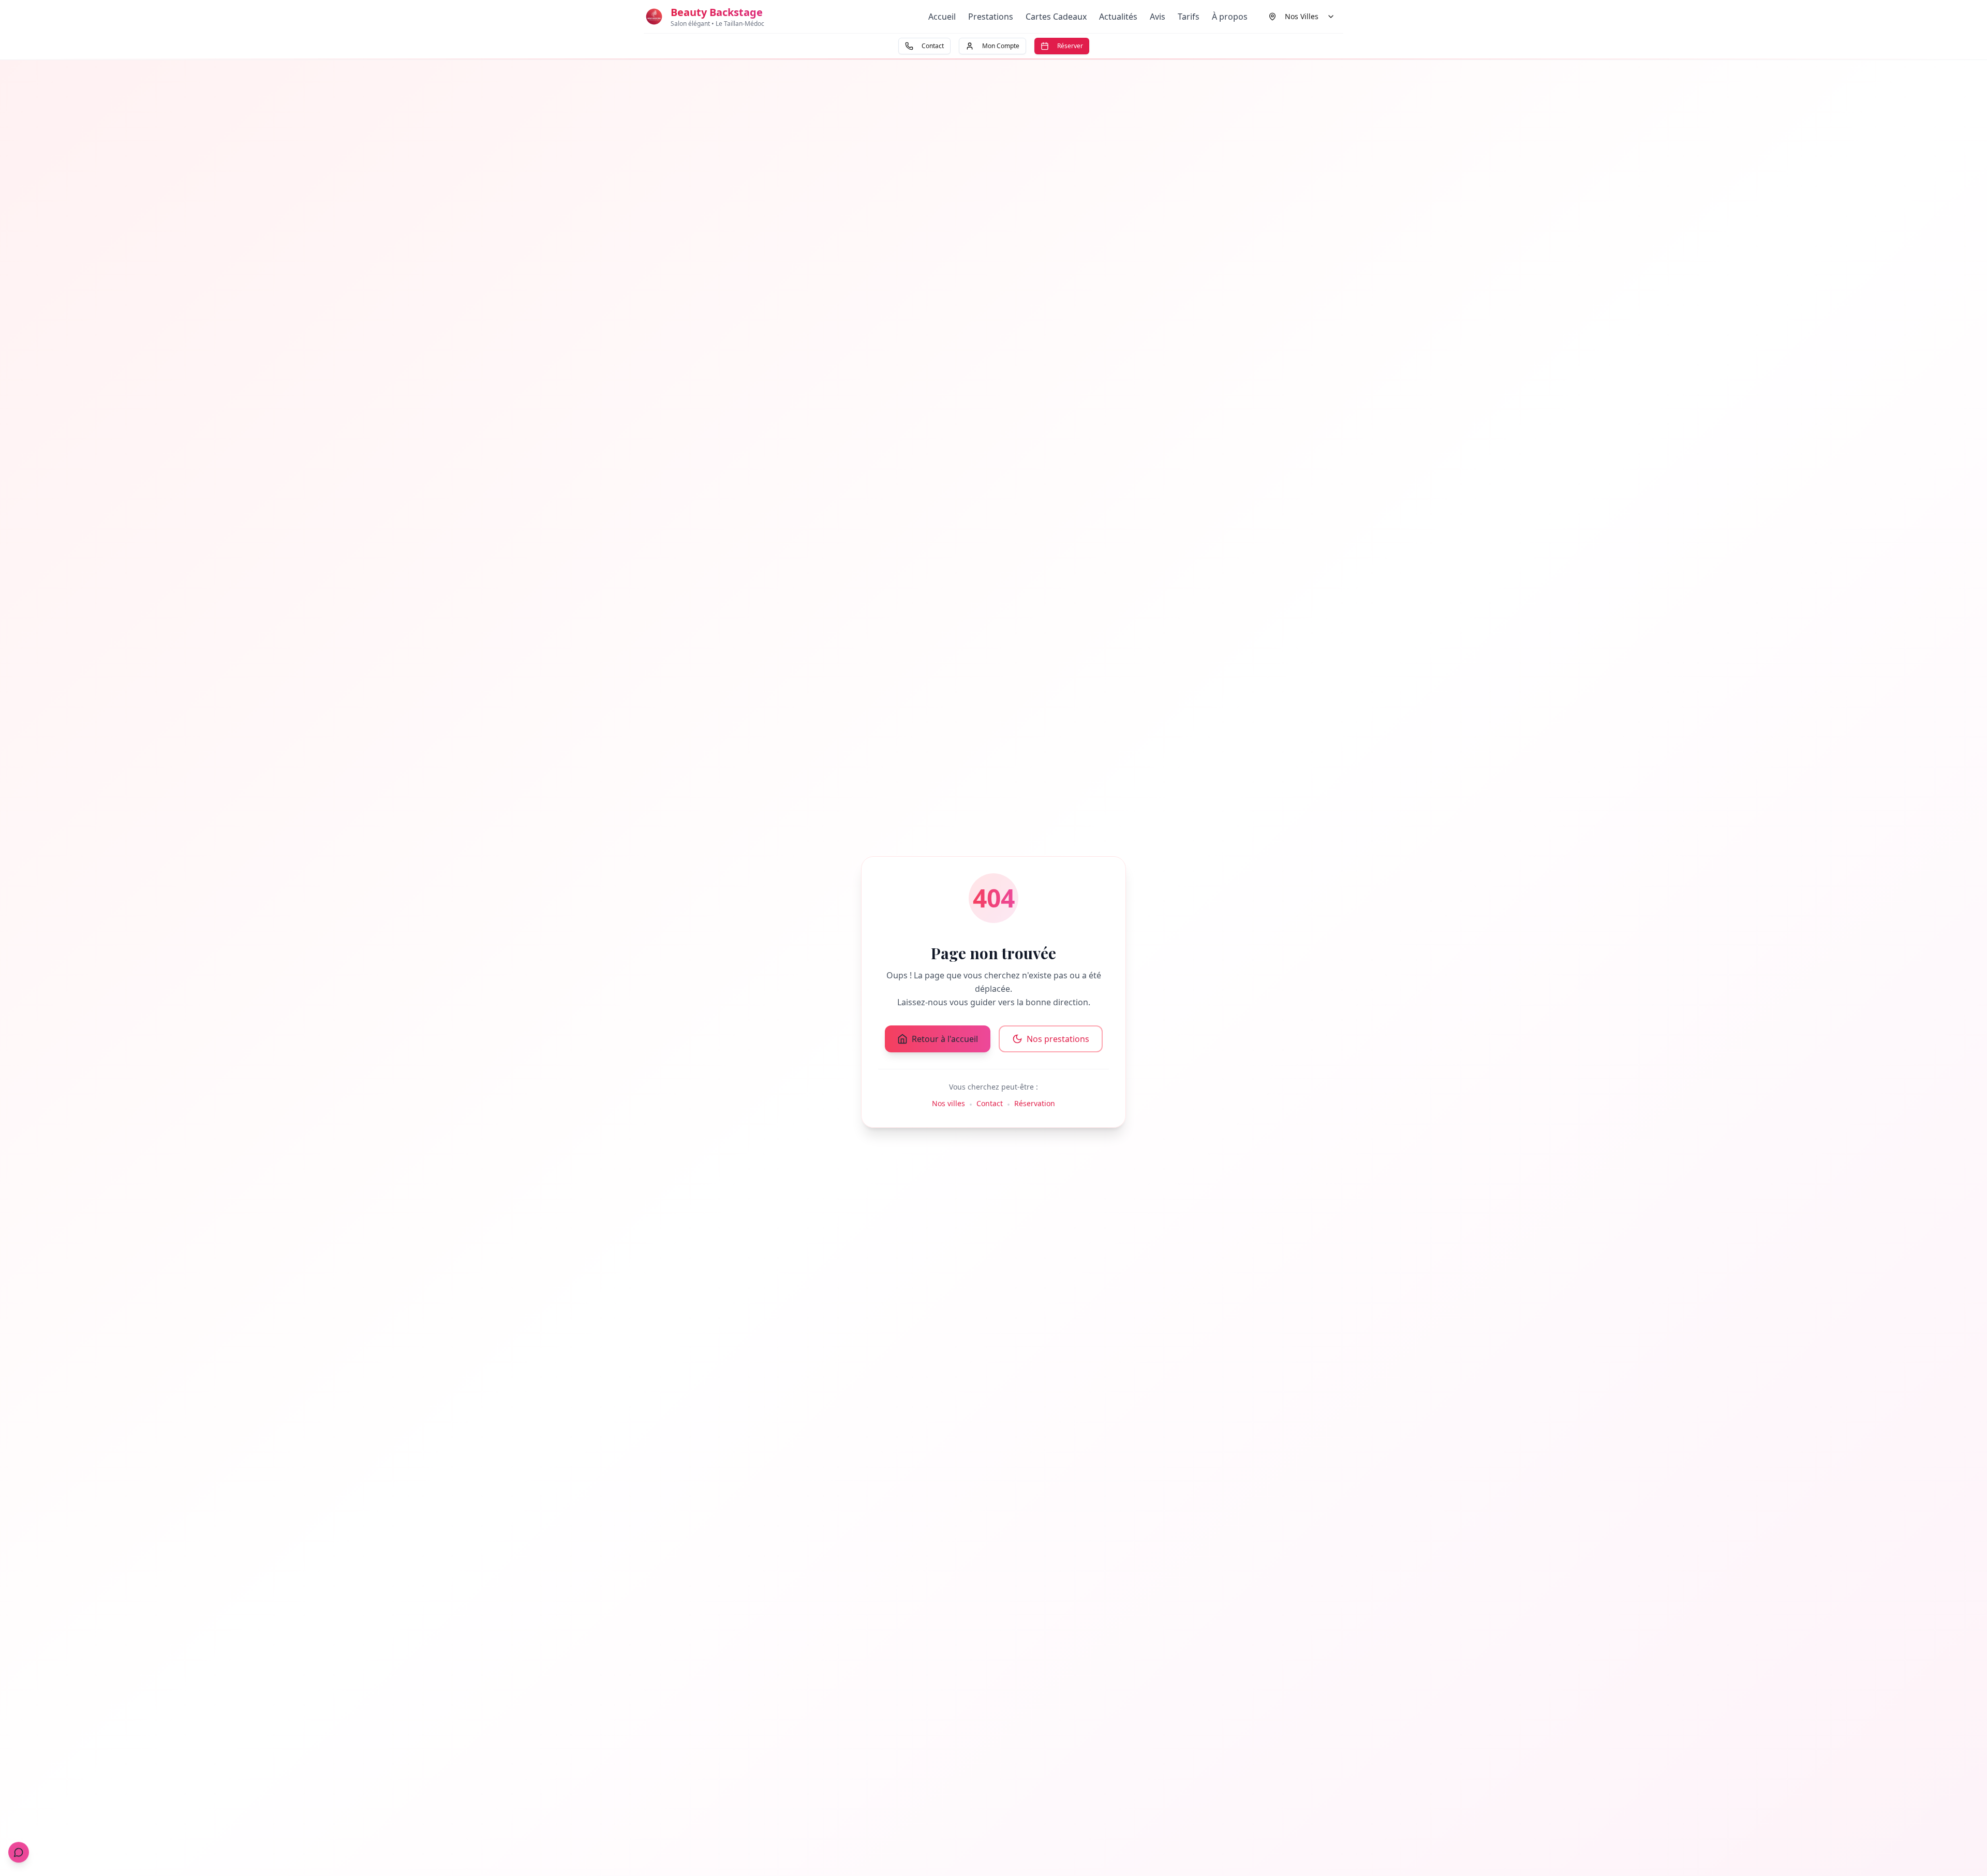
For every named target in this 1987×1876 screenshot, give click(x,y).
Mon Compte (1001, 46)
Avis (1158, 17)
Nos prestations (1058, 1039)
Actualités (1118, 17)
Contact (933, 46)
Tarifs (1189, 17)
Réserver (1070, 46)
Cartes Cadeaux (1056, 17)
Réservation (1035, 1103)
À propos (1230, 17)
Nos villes (948, 1103)
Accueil (942, 17)
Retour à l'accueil (945, 1039)
